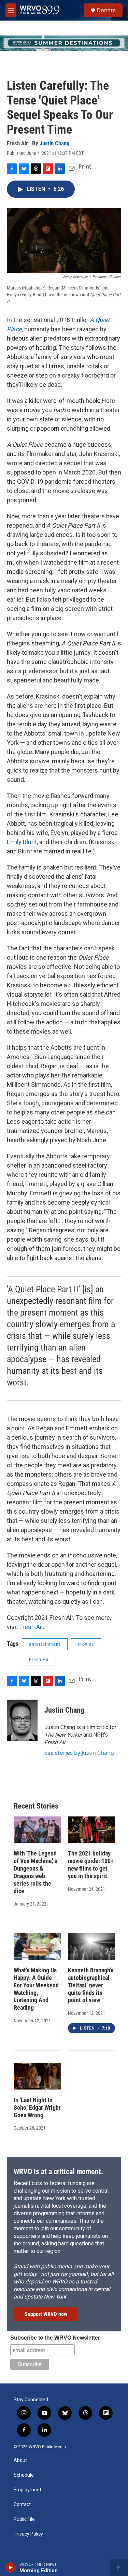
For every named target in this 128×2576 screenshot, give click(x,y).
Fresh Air (31, 1627)
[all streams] (119, 2567)
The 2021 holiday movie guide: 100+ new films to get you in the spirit (91, 1865)
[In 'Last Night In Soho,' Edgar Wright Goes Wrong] (37, 2076)
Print (85, 167)
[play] (10, 2567)
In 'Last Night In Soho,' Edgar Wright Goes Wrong (37, 2107)
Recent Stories (36, 1806)
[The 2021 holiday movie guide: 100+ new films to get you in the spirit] (92, 1830)
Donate (106, 10)
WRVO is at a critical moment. (58, 2172)
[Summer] (64, 43)
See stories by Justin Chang (79, 1753)
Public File (24, 2519)
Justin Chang (55, 143)
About (20, 2460)
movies (86, 1644)
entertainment (45, 1644)
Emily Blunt (22, 842)
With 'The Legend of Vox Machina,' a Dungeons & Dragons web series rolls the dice (35, 1872)
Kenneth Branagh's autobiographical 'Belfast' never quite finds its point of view (91, 1985)
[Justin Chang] (22, 1720)
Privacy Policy (28, 2534)
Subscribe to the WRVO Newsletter (55, 2338)
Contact (22, 2505)
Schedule (24, 2475)
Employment (27, 2490)
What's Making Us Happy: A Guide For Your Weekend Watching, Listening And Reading (36, 1989)
